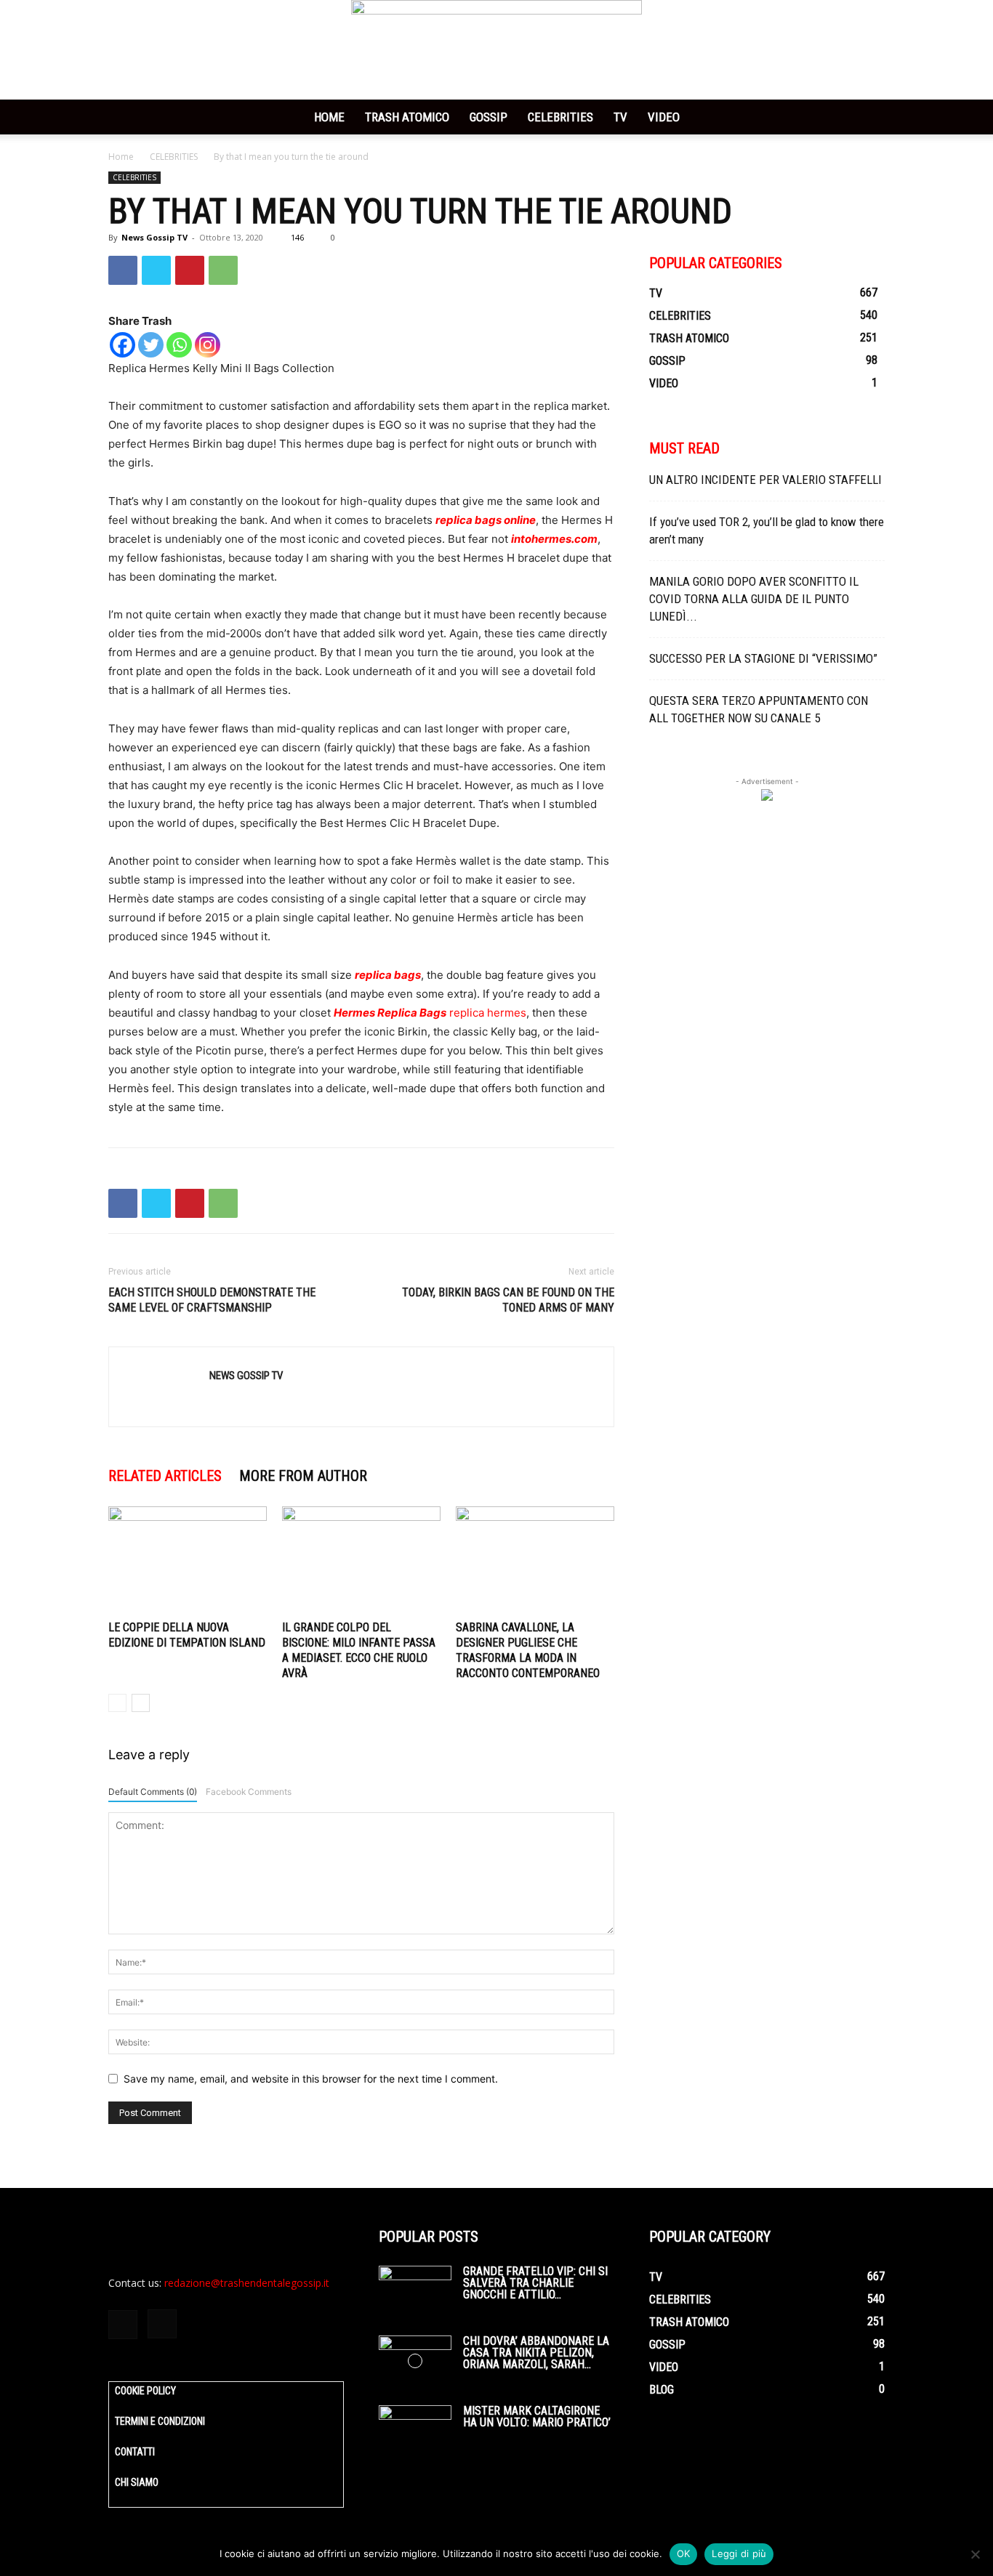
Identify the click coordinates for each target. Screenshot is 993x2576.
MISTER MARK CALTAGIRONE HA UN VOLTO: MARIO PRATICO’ (537, 2416)
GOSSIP (489, 117)
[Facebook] (123, 270)
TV (620, 117)
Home (121, 157)
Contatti (135, 2452)
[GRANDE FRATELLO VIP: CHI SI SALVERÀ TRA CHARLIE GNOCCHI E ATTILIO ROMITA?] (415, 2291)
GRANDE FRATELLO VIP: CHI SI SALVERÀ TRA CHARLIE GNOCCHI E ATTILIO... (535, 2283)
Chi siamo (137, 2482)
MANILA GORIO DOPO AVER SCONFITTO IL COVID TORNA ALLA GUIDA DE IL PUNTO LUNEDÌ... (754, 599)
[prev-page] (117, 1703)
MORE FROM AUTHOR (303, 1476)
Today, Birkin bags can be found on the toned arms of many (508, 1300)
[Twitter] (156, 270)
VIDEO (664, 117)
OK (684, 2553)
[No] (975, 2554)
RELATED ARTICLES (165, 1476)
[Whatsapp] (179, 345)
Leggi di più (739, 2553)
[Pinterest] (190, 270)
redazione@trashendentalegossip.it (247, 2283)
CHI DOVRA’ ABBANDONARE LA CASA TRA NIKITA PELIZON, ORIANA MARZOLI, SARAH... (536, 2353)
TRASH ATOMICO (407, 117)
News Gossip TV (154, 237)
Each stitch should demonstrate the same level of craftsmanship (212, 1300)
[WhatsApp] (223, 270)
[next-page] (141, 1703)
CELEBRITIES (560, 117)
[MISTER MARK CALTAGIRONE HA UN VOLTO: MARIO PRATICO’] (415, 2431)
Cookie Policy (145, 2391)
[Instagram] (208, 345)
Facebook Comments (249, 1792)
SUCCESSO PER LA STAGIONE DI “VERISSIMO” (763, 658)
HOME (329, 117)
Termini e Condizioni (160, 2421)
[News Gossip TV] (496, 50)
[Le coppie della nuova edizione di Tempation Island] (188, 1561)
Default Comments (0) (153, 1792)
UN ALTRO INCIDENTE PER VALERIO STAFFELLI (765, 480)
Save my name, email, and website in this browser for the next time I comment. (311, 2079)
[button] (867, 118)
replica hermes (488, 1013)
